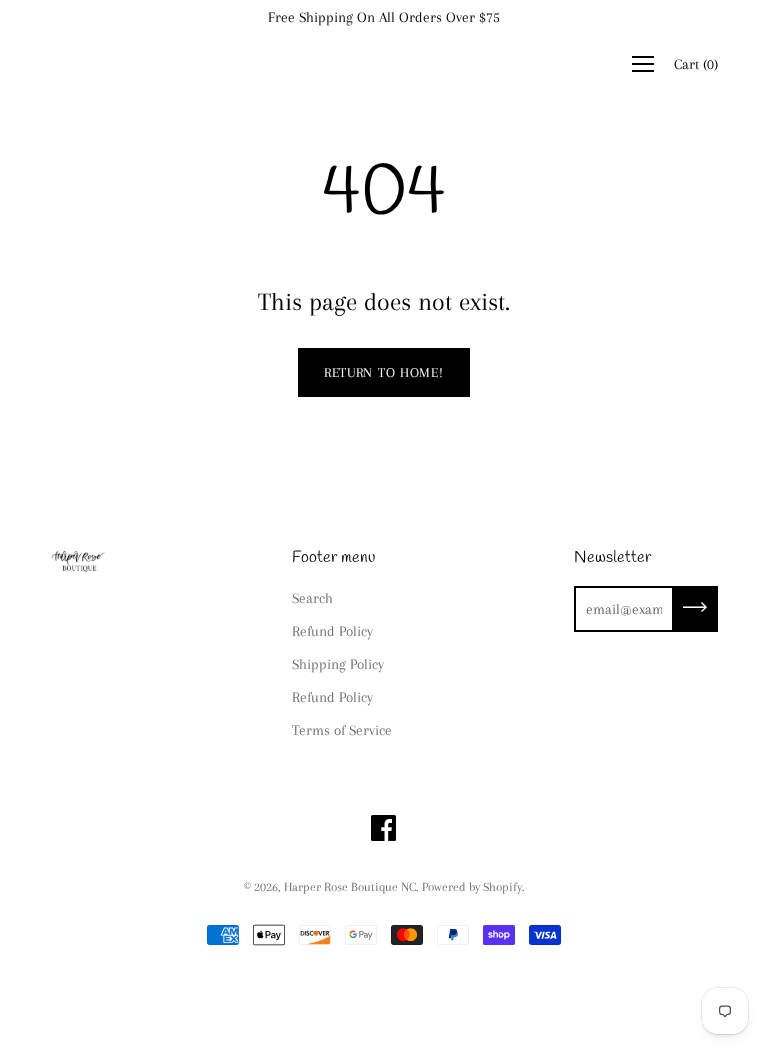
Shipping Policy (338, 664)
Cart (696, 64)
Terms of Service (342, 730)
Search (312, 598)
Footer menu (333, 557)
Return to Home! (384, 372)
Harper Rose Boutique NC (350, 887)
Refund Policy (332, 631)
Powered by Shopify (472, 887)
